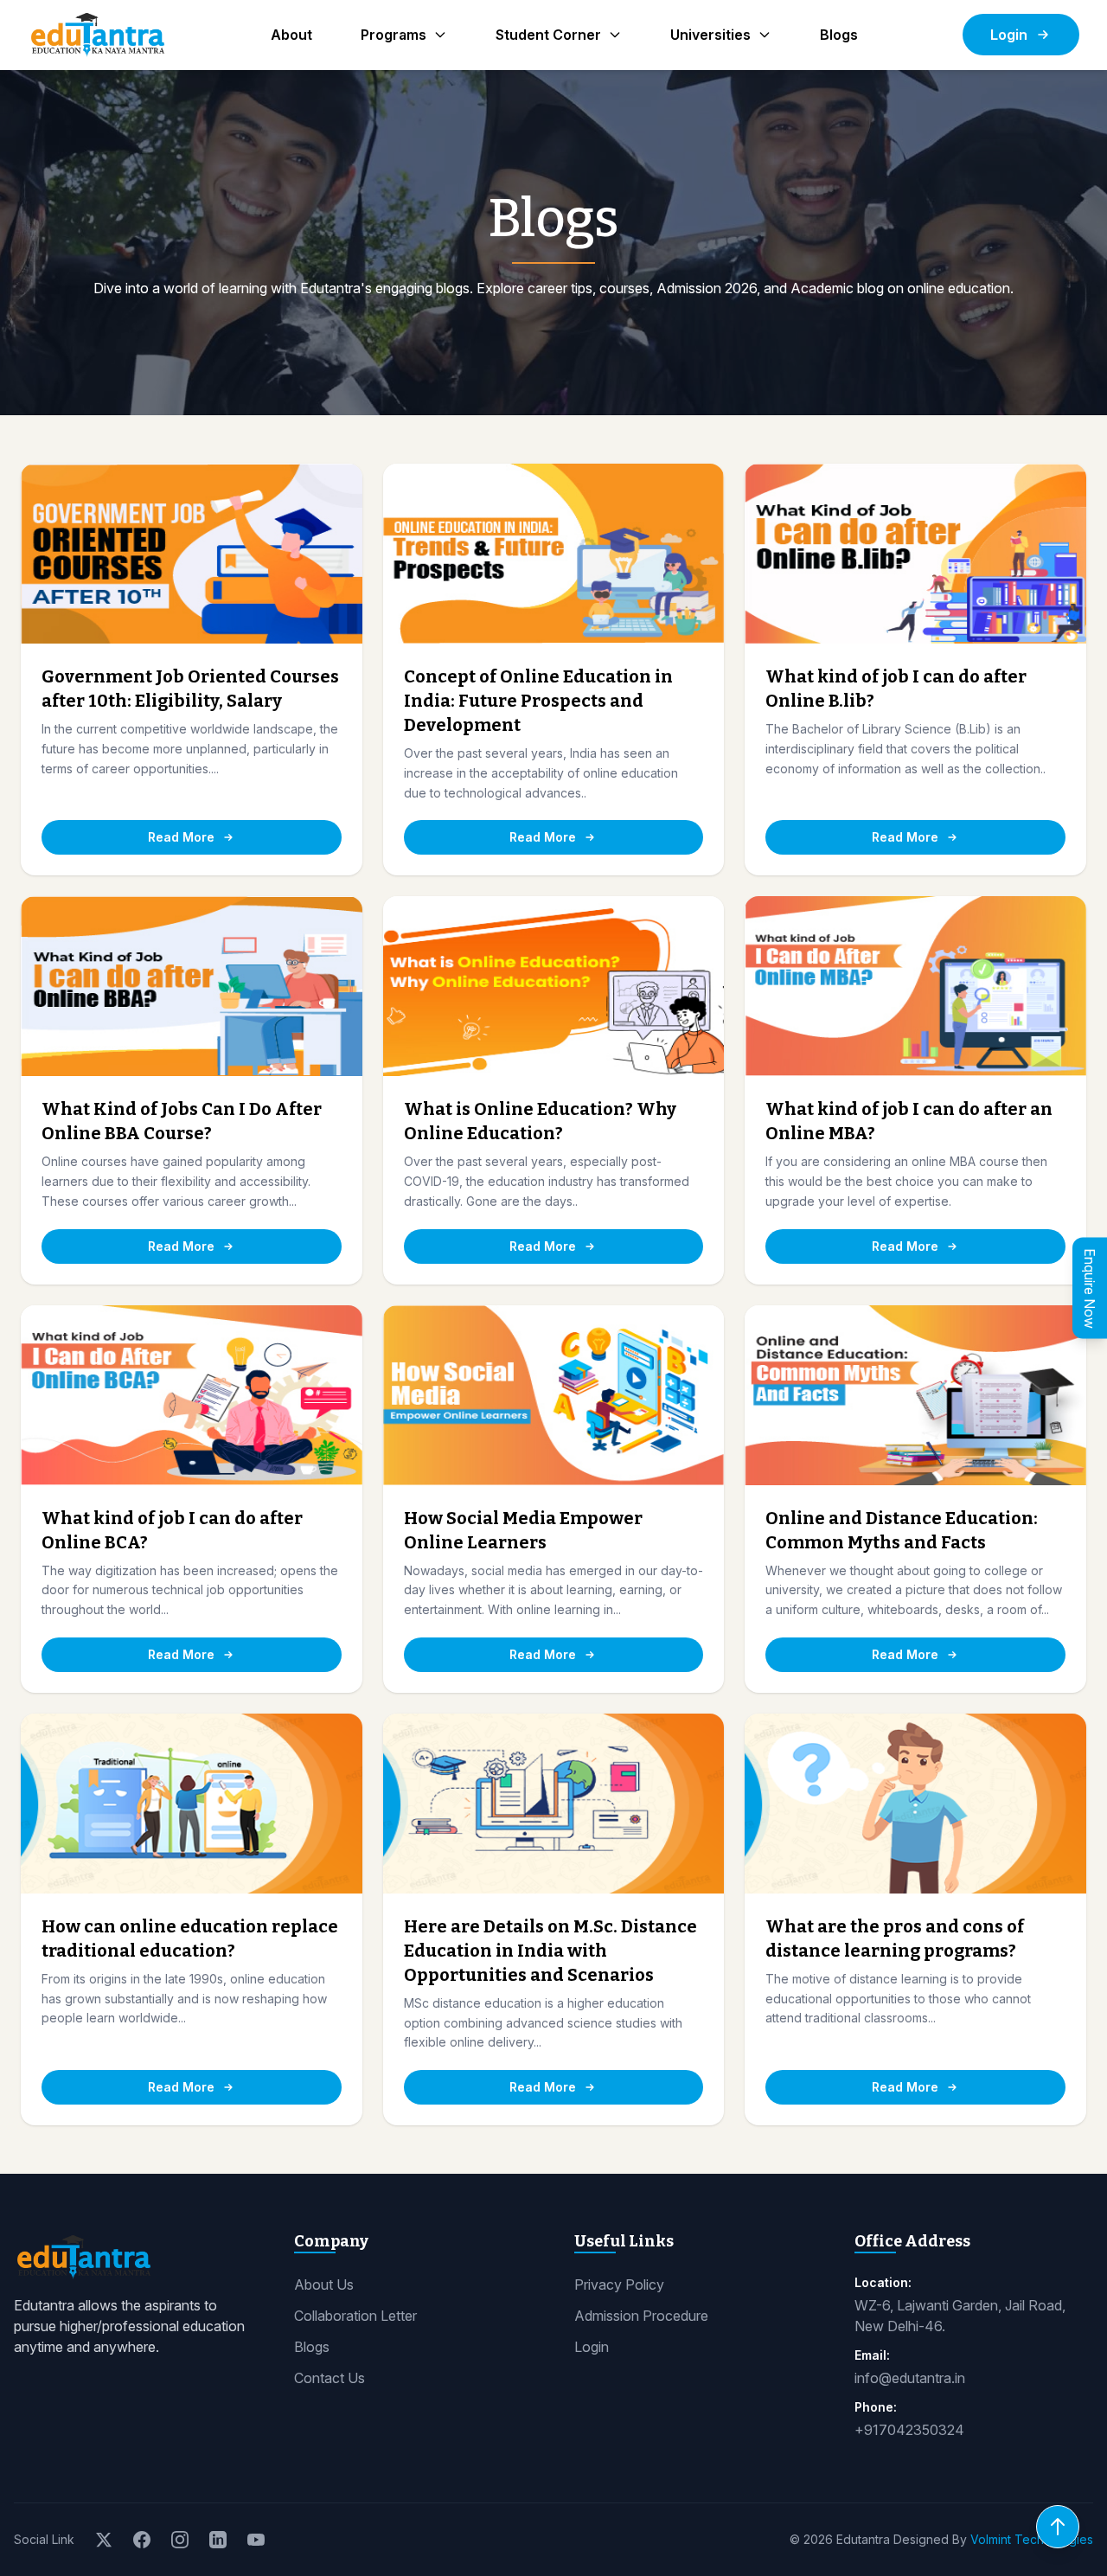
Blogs (839, 35)
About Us (324, 2284)
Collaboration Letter (355, 2316)
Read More (181, 837)
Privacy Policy (619, 2284)
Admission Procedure (641, 2316)
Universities (710, 35)
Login (1009, 35)
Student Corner (548, 35)
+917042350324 (909, 2430)
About (291, 35)
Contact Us (330, 2378)
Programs (394, 35)
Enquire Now (1090, 1288)
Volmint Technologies (1032, 2539)
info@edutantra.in (910, 2378)
